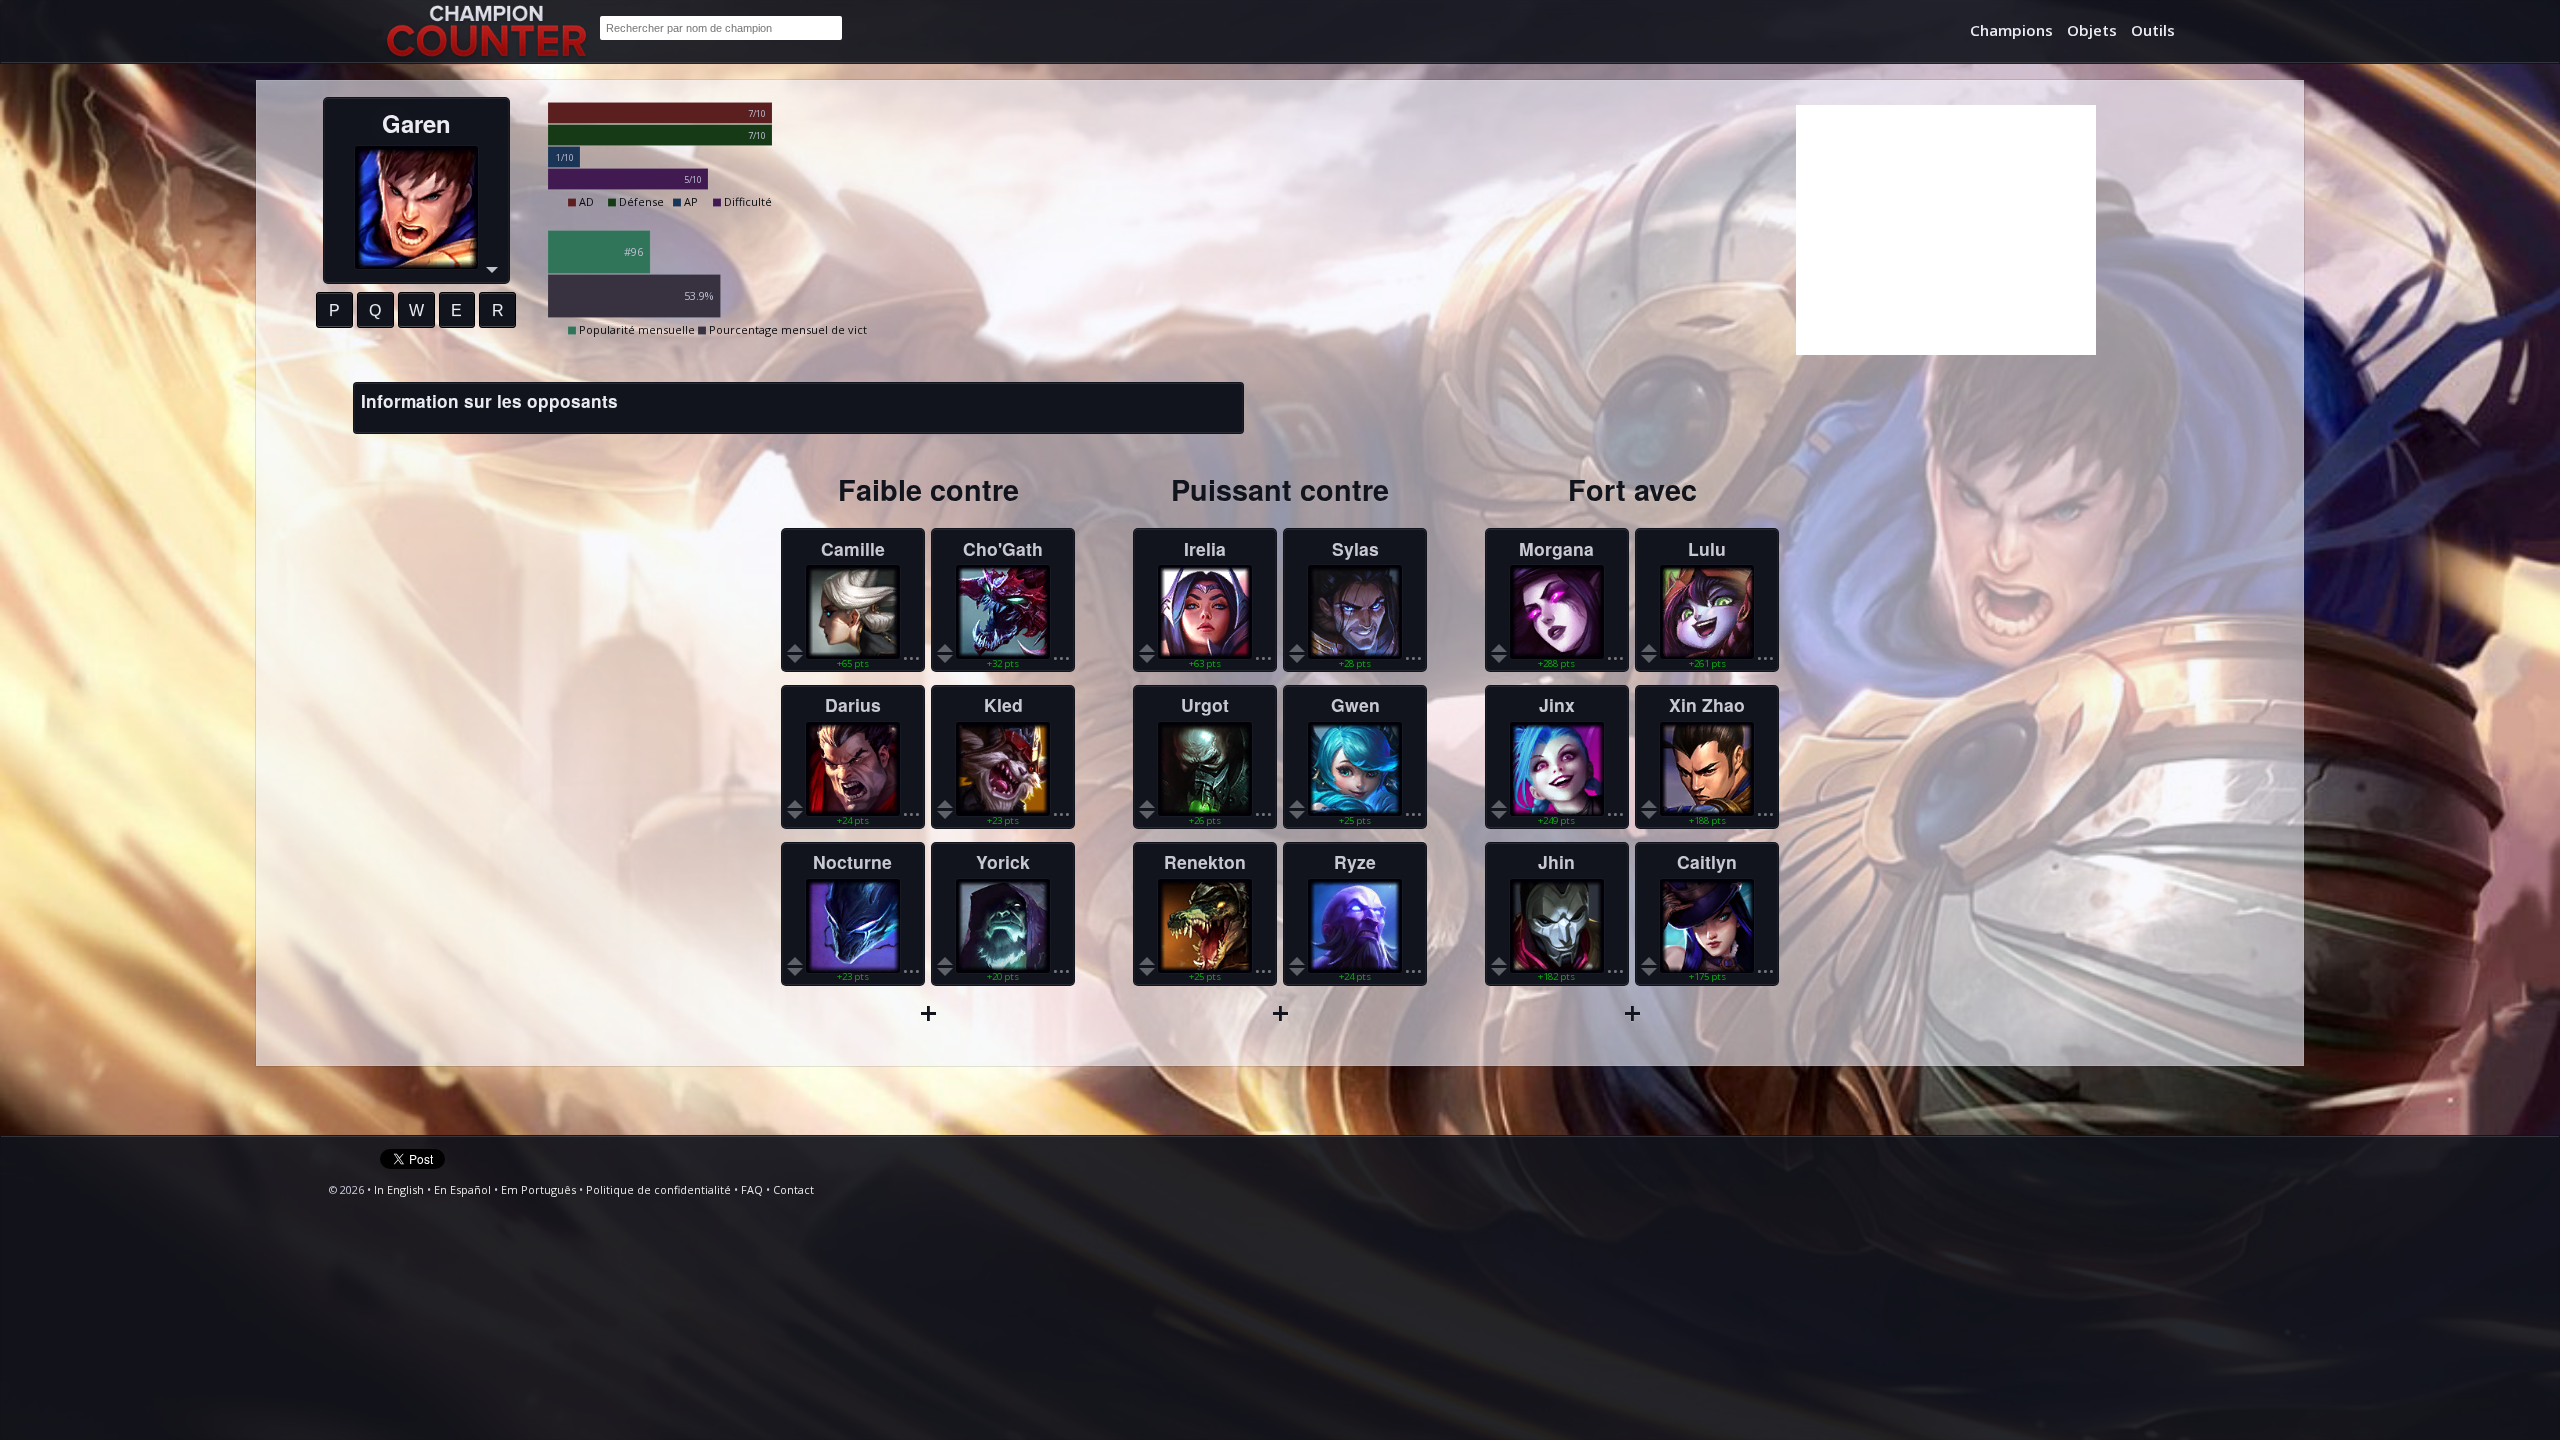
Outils (2153, 30)
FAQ (752, 1189)
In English (399, 1189)
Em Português (538, 1189)
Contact (793, 1189)
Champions (2011, 30)
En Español (462, 1189)
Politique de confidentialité (658, 1189)
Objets (2092, 30)
